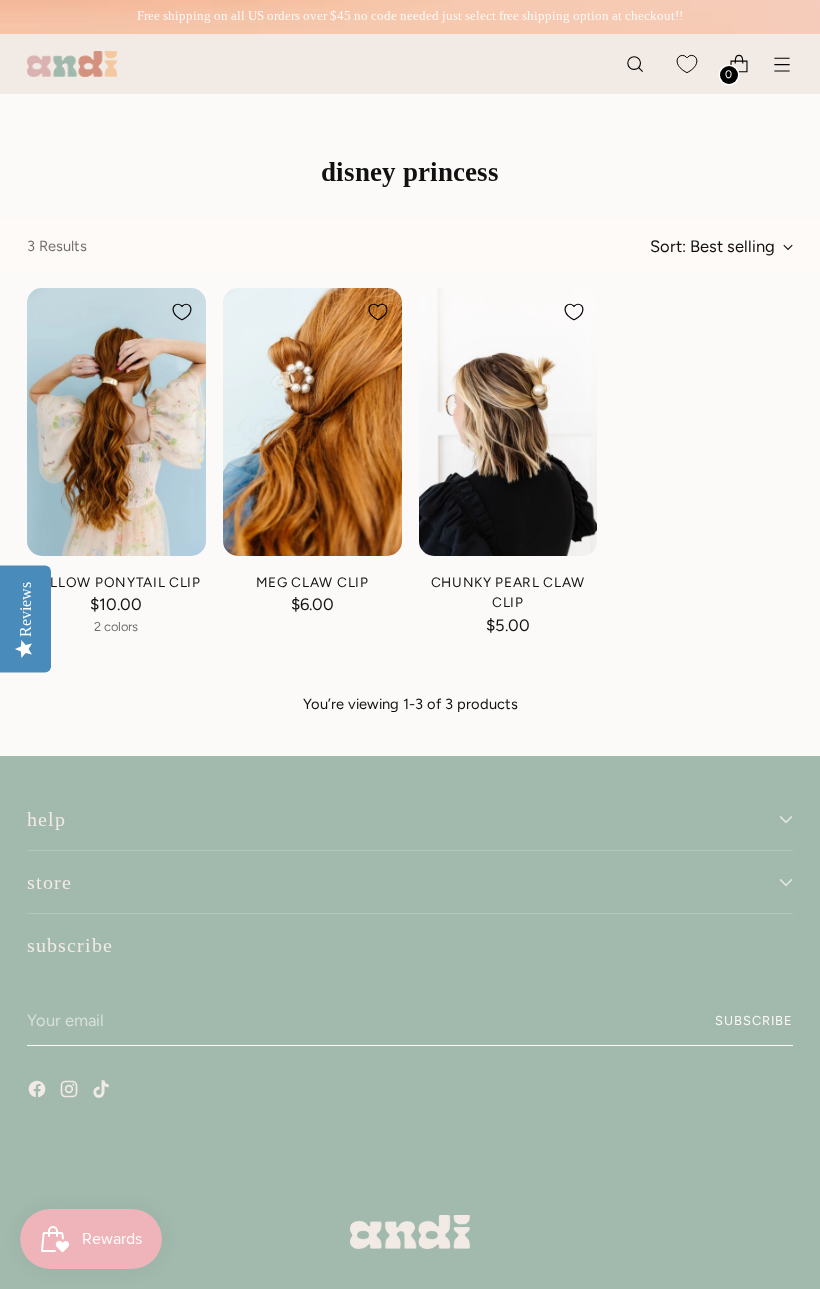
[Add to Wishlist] (182, 312)
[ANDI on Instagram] (71, 1092)
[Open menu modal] (782, 64)
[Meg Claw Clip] (312, 422)
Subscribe (754, 1020)
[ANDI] (72, 64)
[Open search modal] (635, 64)
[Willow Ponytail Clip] (116, 422)
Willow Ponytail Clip (116, 582)
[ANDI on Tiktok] (103, 1092)
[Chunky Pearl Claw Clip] (508, 422)
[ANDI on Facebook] (39, 1092)
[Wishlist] (687, 64)
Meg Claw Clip (312, 582)
